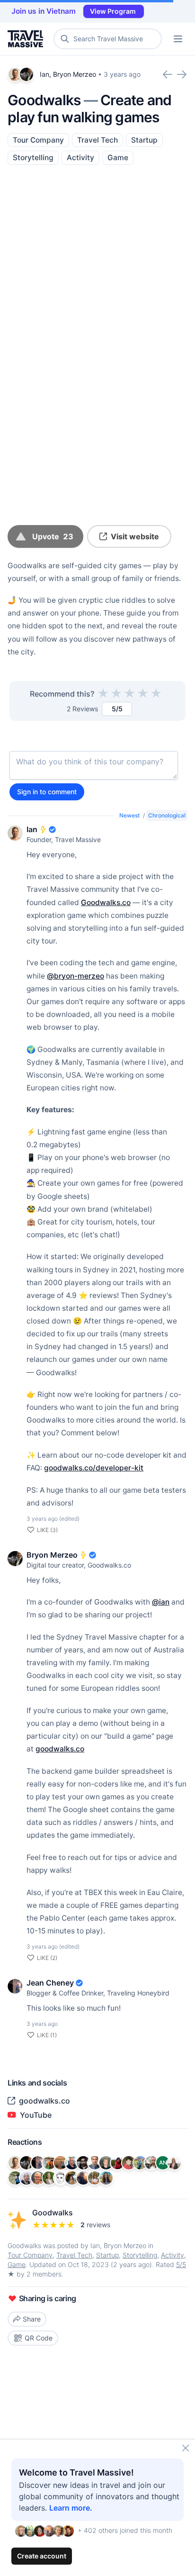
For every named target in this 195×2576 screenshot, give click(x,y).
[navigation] (178, 39)
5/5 (181, 2264)
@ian (161, 1602)
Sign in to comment (47, 792)
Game (118, 158)
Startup (144, 140)
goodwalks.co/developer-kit (94, 1468)
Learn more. (71, 2508)
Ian (44, 74)
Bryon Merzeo (75, 74)
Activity (80, 158)
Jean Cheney (50, 1983)
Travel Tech (97, 140)
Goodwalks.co (106, 903)
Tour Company (38, 140)
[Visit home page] (27, 39)
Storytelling (33, 158)
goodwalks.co (60, 1749)
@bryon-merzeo (75, 976)
